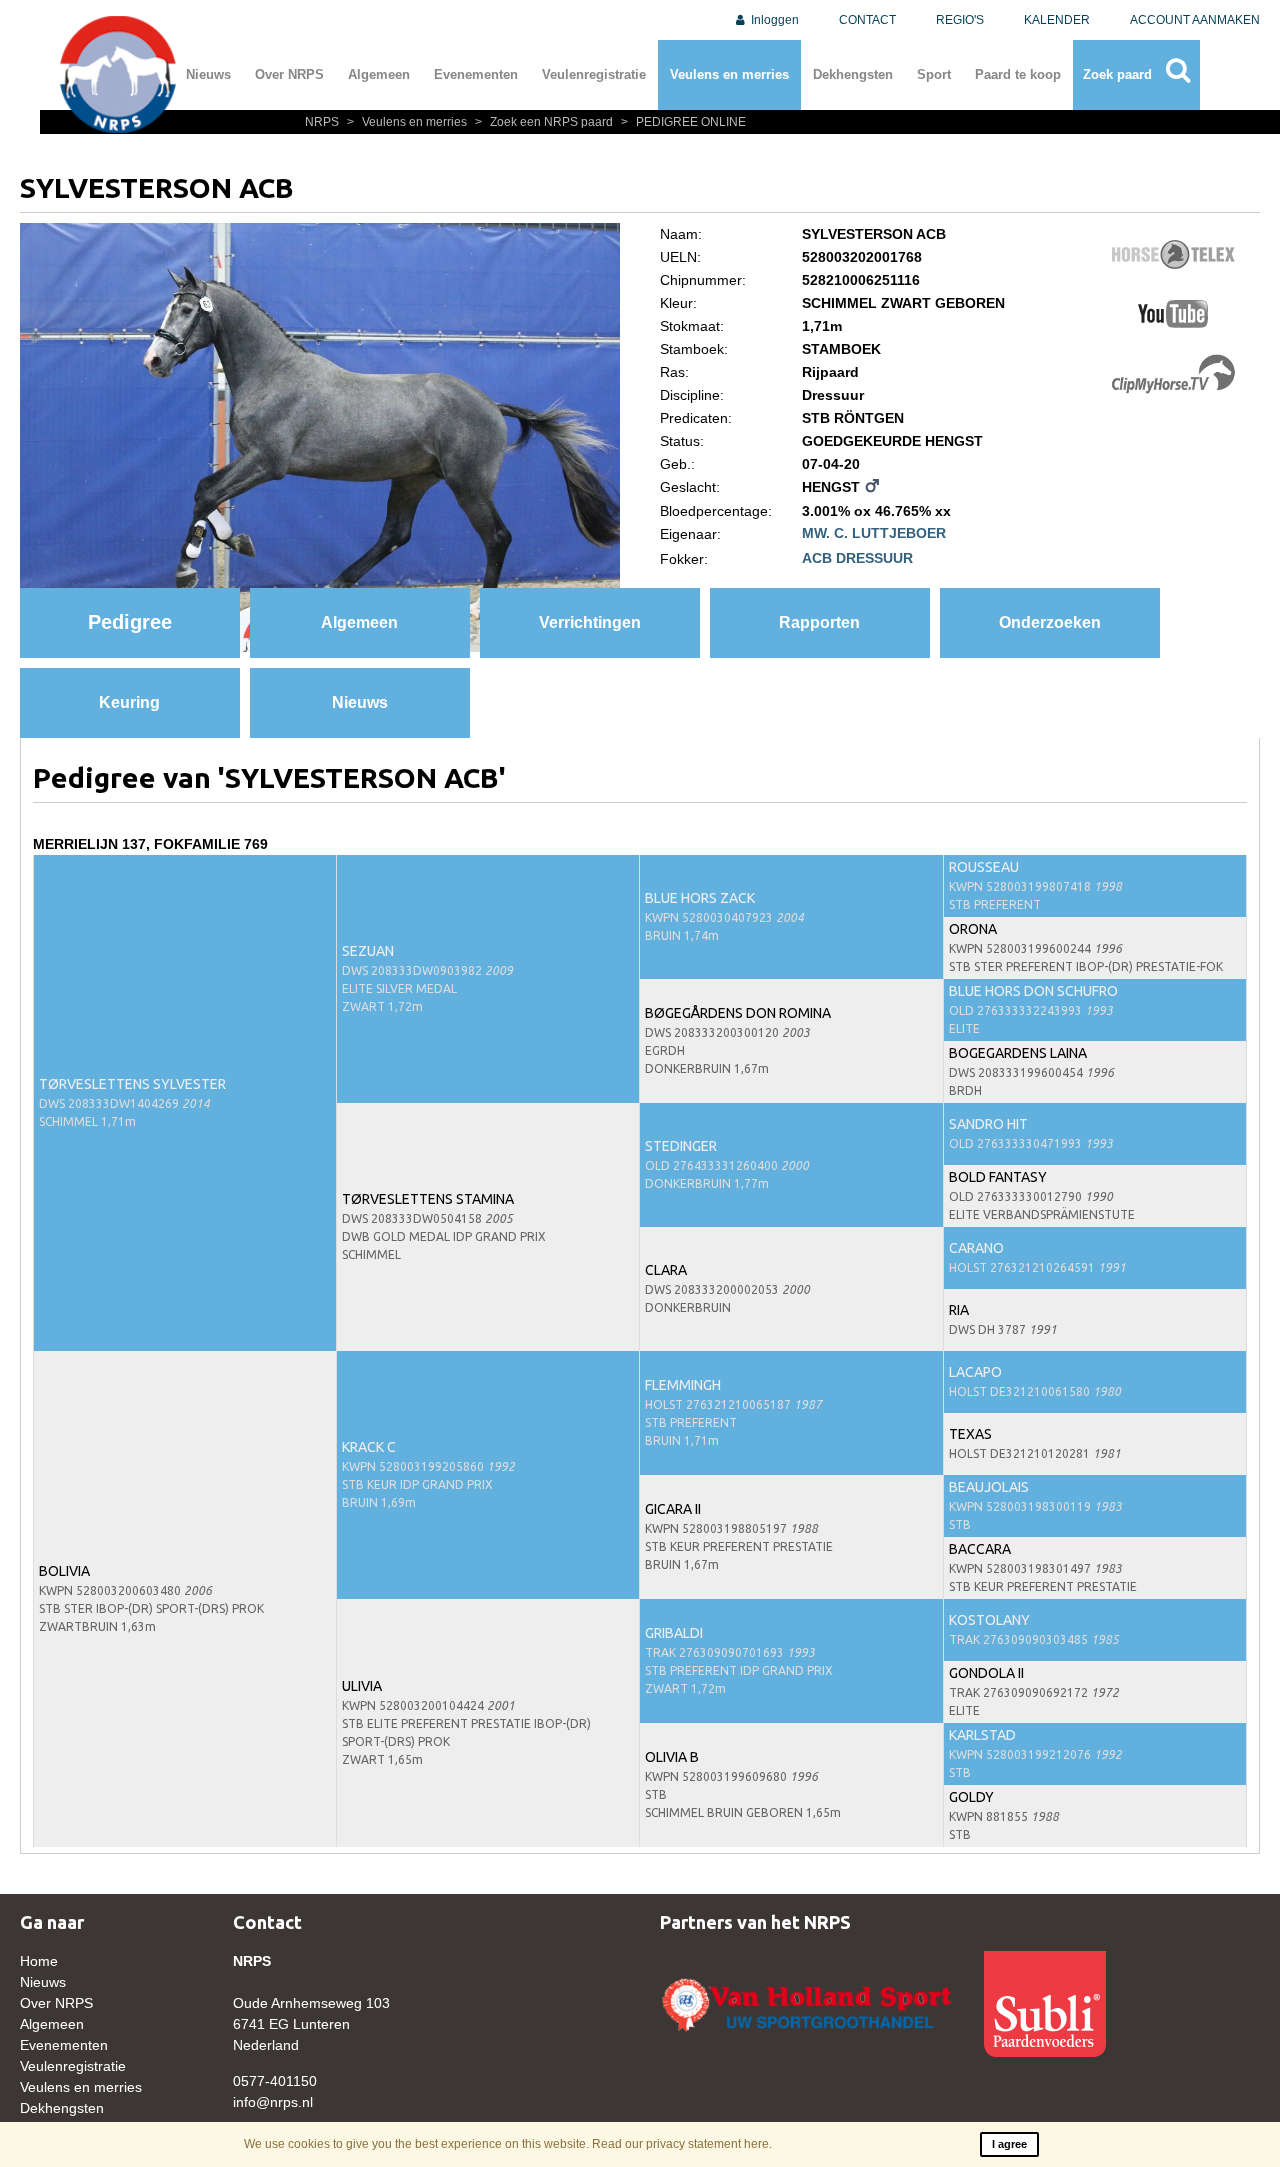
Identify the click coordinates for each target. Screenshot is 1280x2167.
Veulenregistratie (594, 74)
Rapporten (819, 622)
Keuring (129, 702)
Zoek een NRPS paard (545, 122)
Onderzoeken (1050, 622)
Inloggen (773, 20)
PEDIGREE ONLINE (683, 122)
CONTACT (867, 20)
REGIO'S (960, 20)
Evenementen (476, 74)
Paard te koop (1018, 74)
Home (39, 1961)
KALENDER (1057, 20)
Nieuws (208, 74)
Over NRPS (289, 74)
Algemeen (379, 74)
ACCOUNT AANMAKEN (1195, 20)
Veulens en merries (729, 74)
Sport (934, 74)
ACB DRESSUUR (857, 558)
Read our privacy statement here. (682, 2144)
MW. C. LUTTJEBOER (874, 533)
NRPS (323, 122)
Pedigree (130, 622)
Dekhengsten (853, 74)
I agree (1009, 2144)
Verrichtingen (590, 622)
